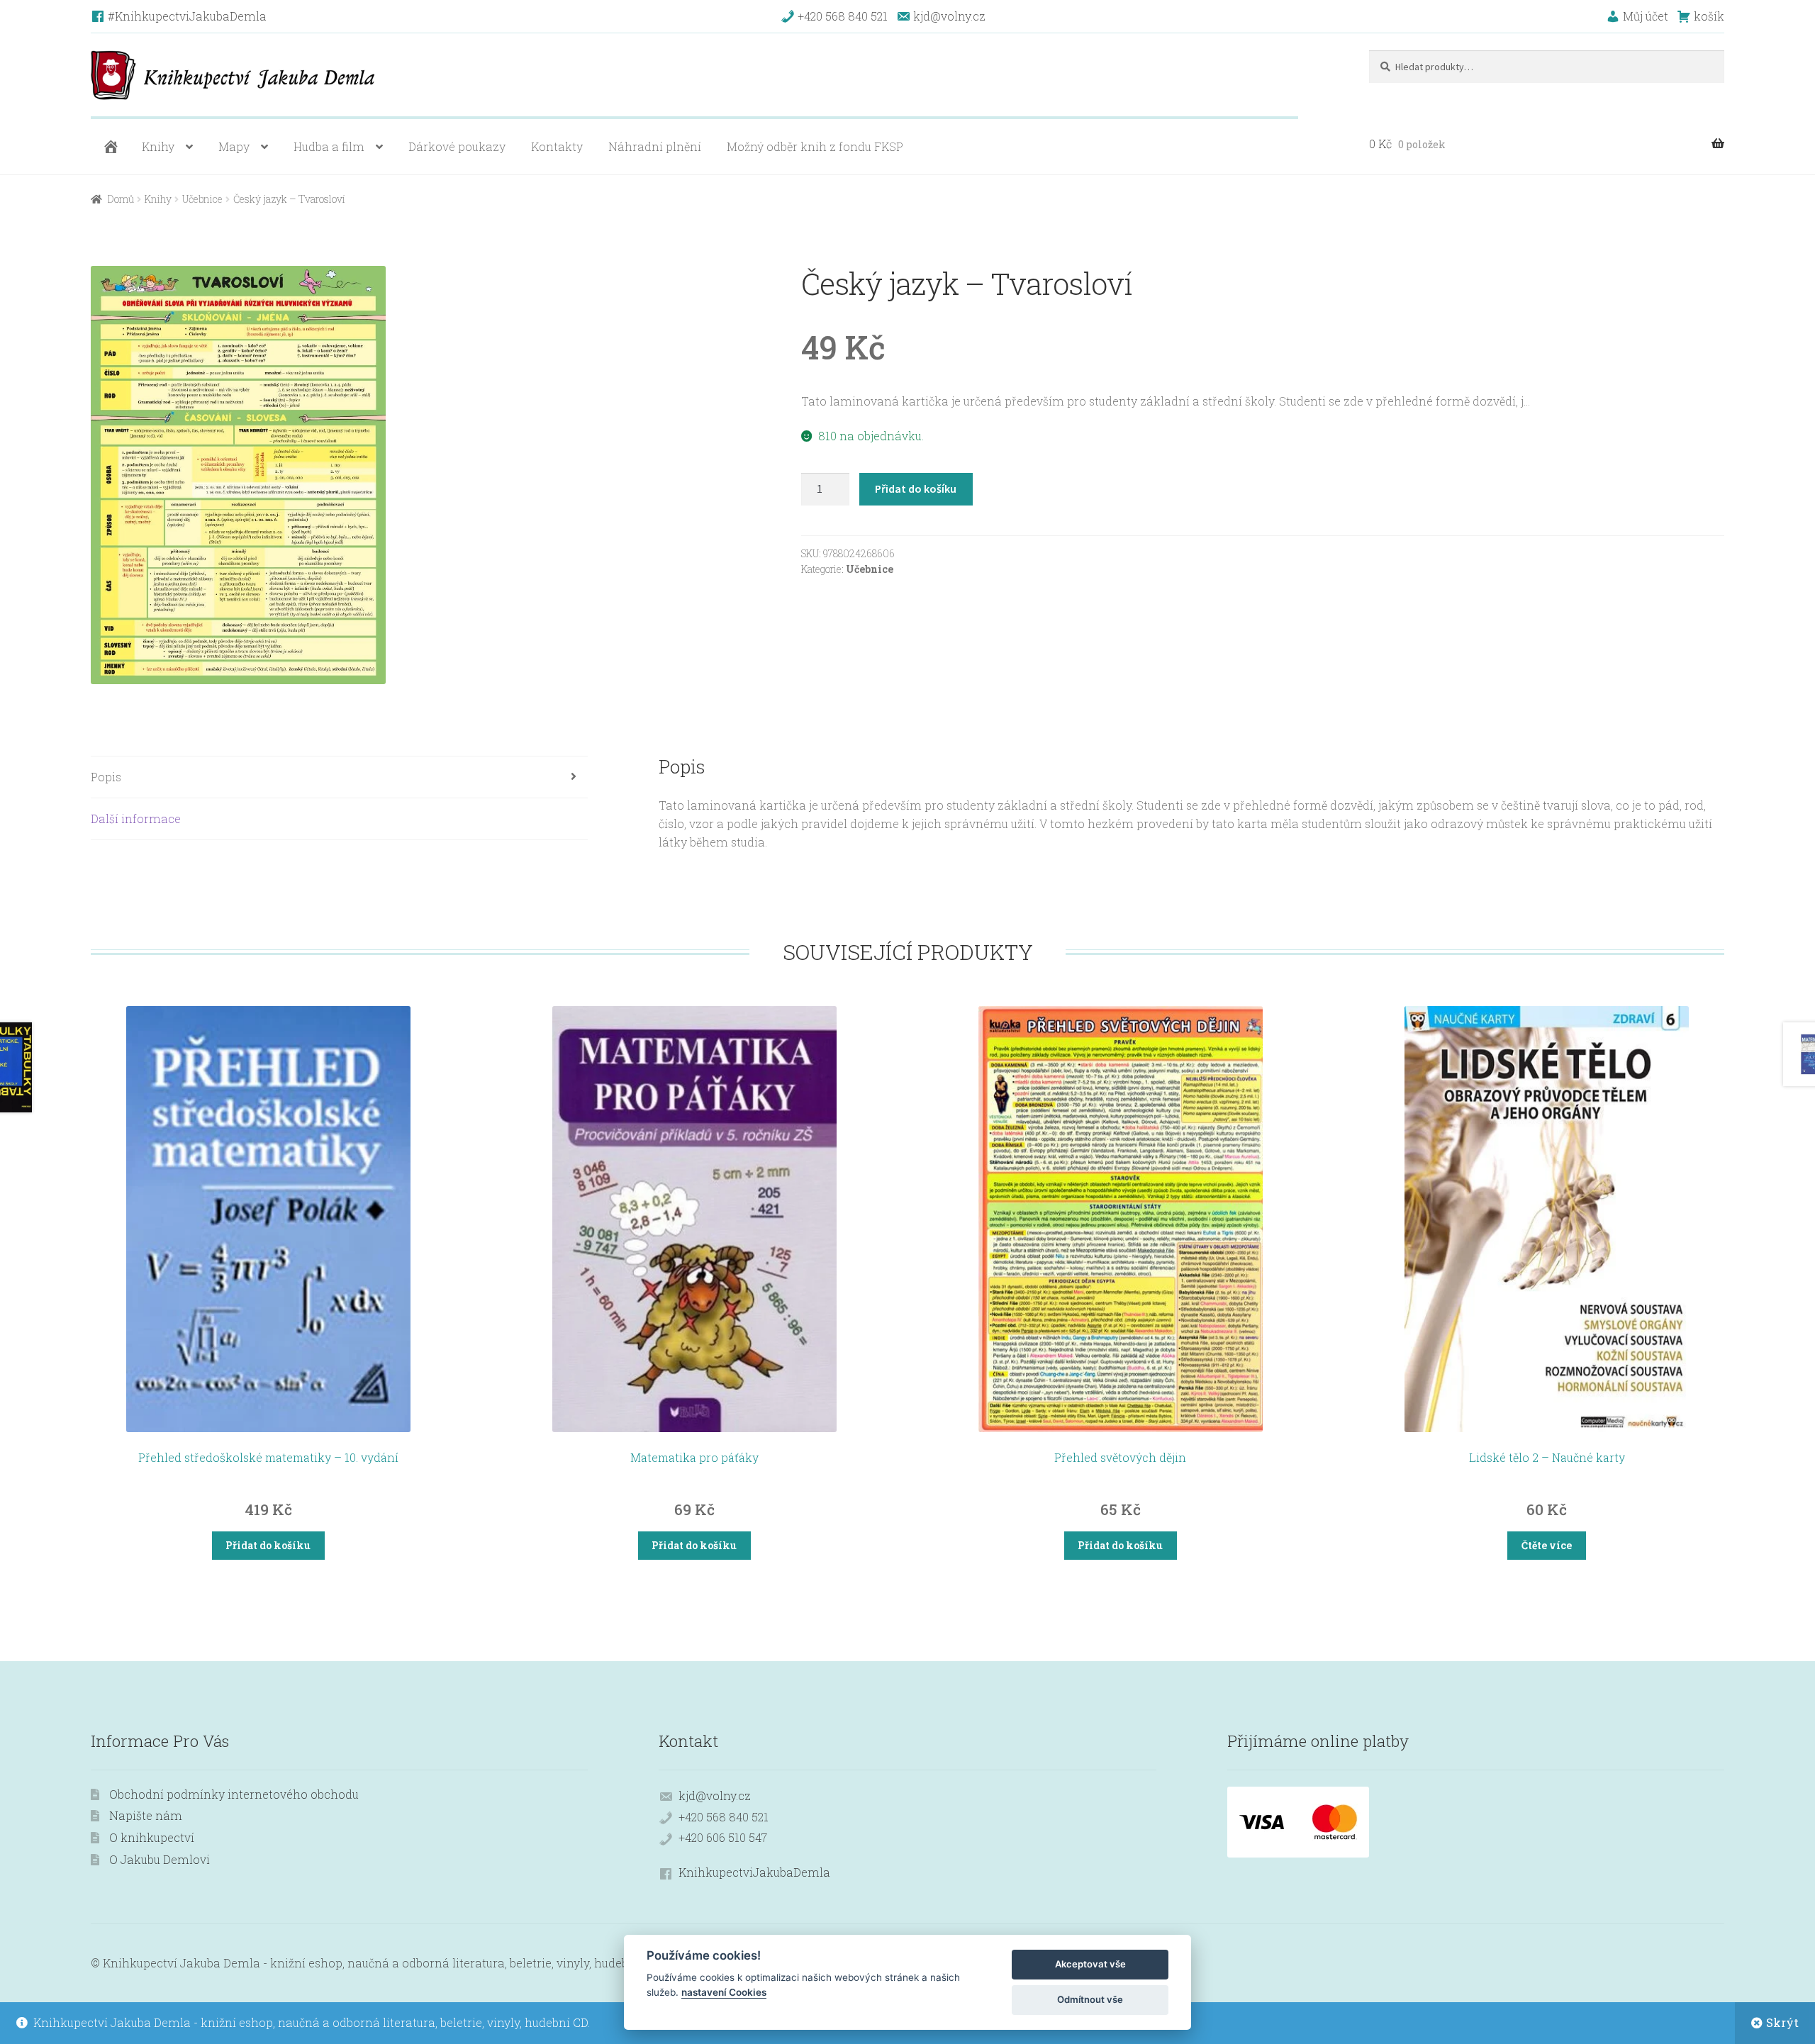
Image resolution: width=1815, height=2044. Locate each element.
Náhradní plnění (655, 146)
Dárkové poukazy (457, 146)
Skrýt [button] (1782, 2022)
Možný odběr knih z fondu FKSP (815, 146)
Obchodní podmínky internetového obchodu (234, 1794)
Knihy (158, 146)
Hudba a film (329, 146)
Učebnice (202, 199)
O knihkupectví (152, 1837)
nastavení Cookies (724, 1992)
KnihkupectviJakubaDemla (754, 1872)
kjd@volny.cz (715, 1796)
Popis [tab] (106, 777)
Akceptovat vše (1090, 1964)
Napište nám (146, 1815)
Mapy (234, 146)
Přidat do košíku (916, 488)
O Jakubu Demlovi (160, 1859)
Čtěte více (1547, 1545)
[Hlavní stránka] (109, 147)
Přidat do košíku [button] (268, 1545)
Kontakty (557, 146)
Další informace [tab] (136, 819)
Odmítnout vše (1090, 1999)
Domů (121, 199)
